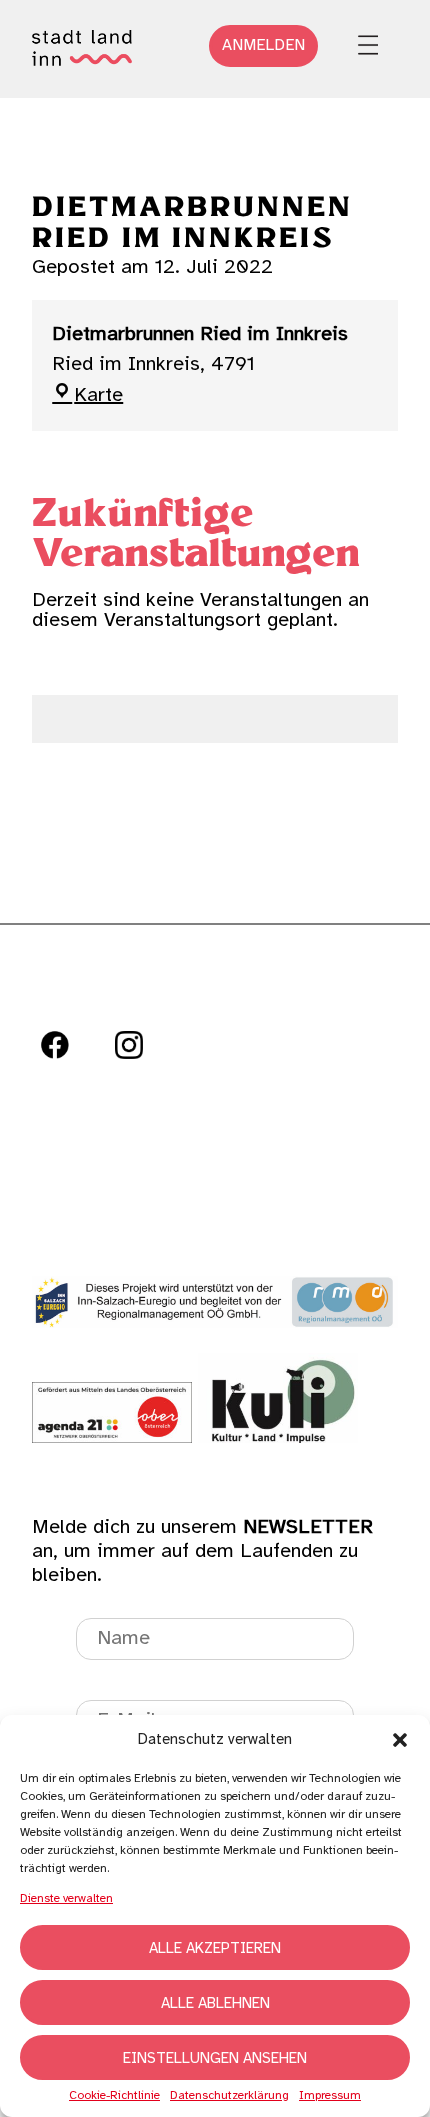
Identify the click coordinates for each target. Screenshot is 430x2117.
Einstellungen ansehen (215, 2059)
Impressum (330, 2096)
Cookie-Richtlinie (114, 2096)
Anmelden (263, 45)
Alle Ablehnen (215, 2004)
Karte (98, 395)
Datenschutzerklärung (229, 2096)
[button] (400, 1740)
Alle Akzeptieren (215, 1949)
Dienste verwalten (66, 1899)
